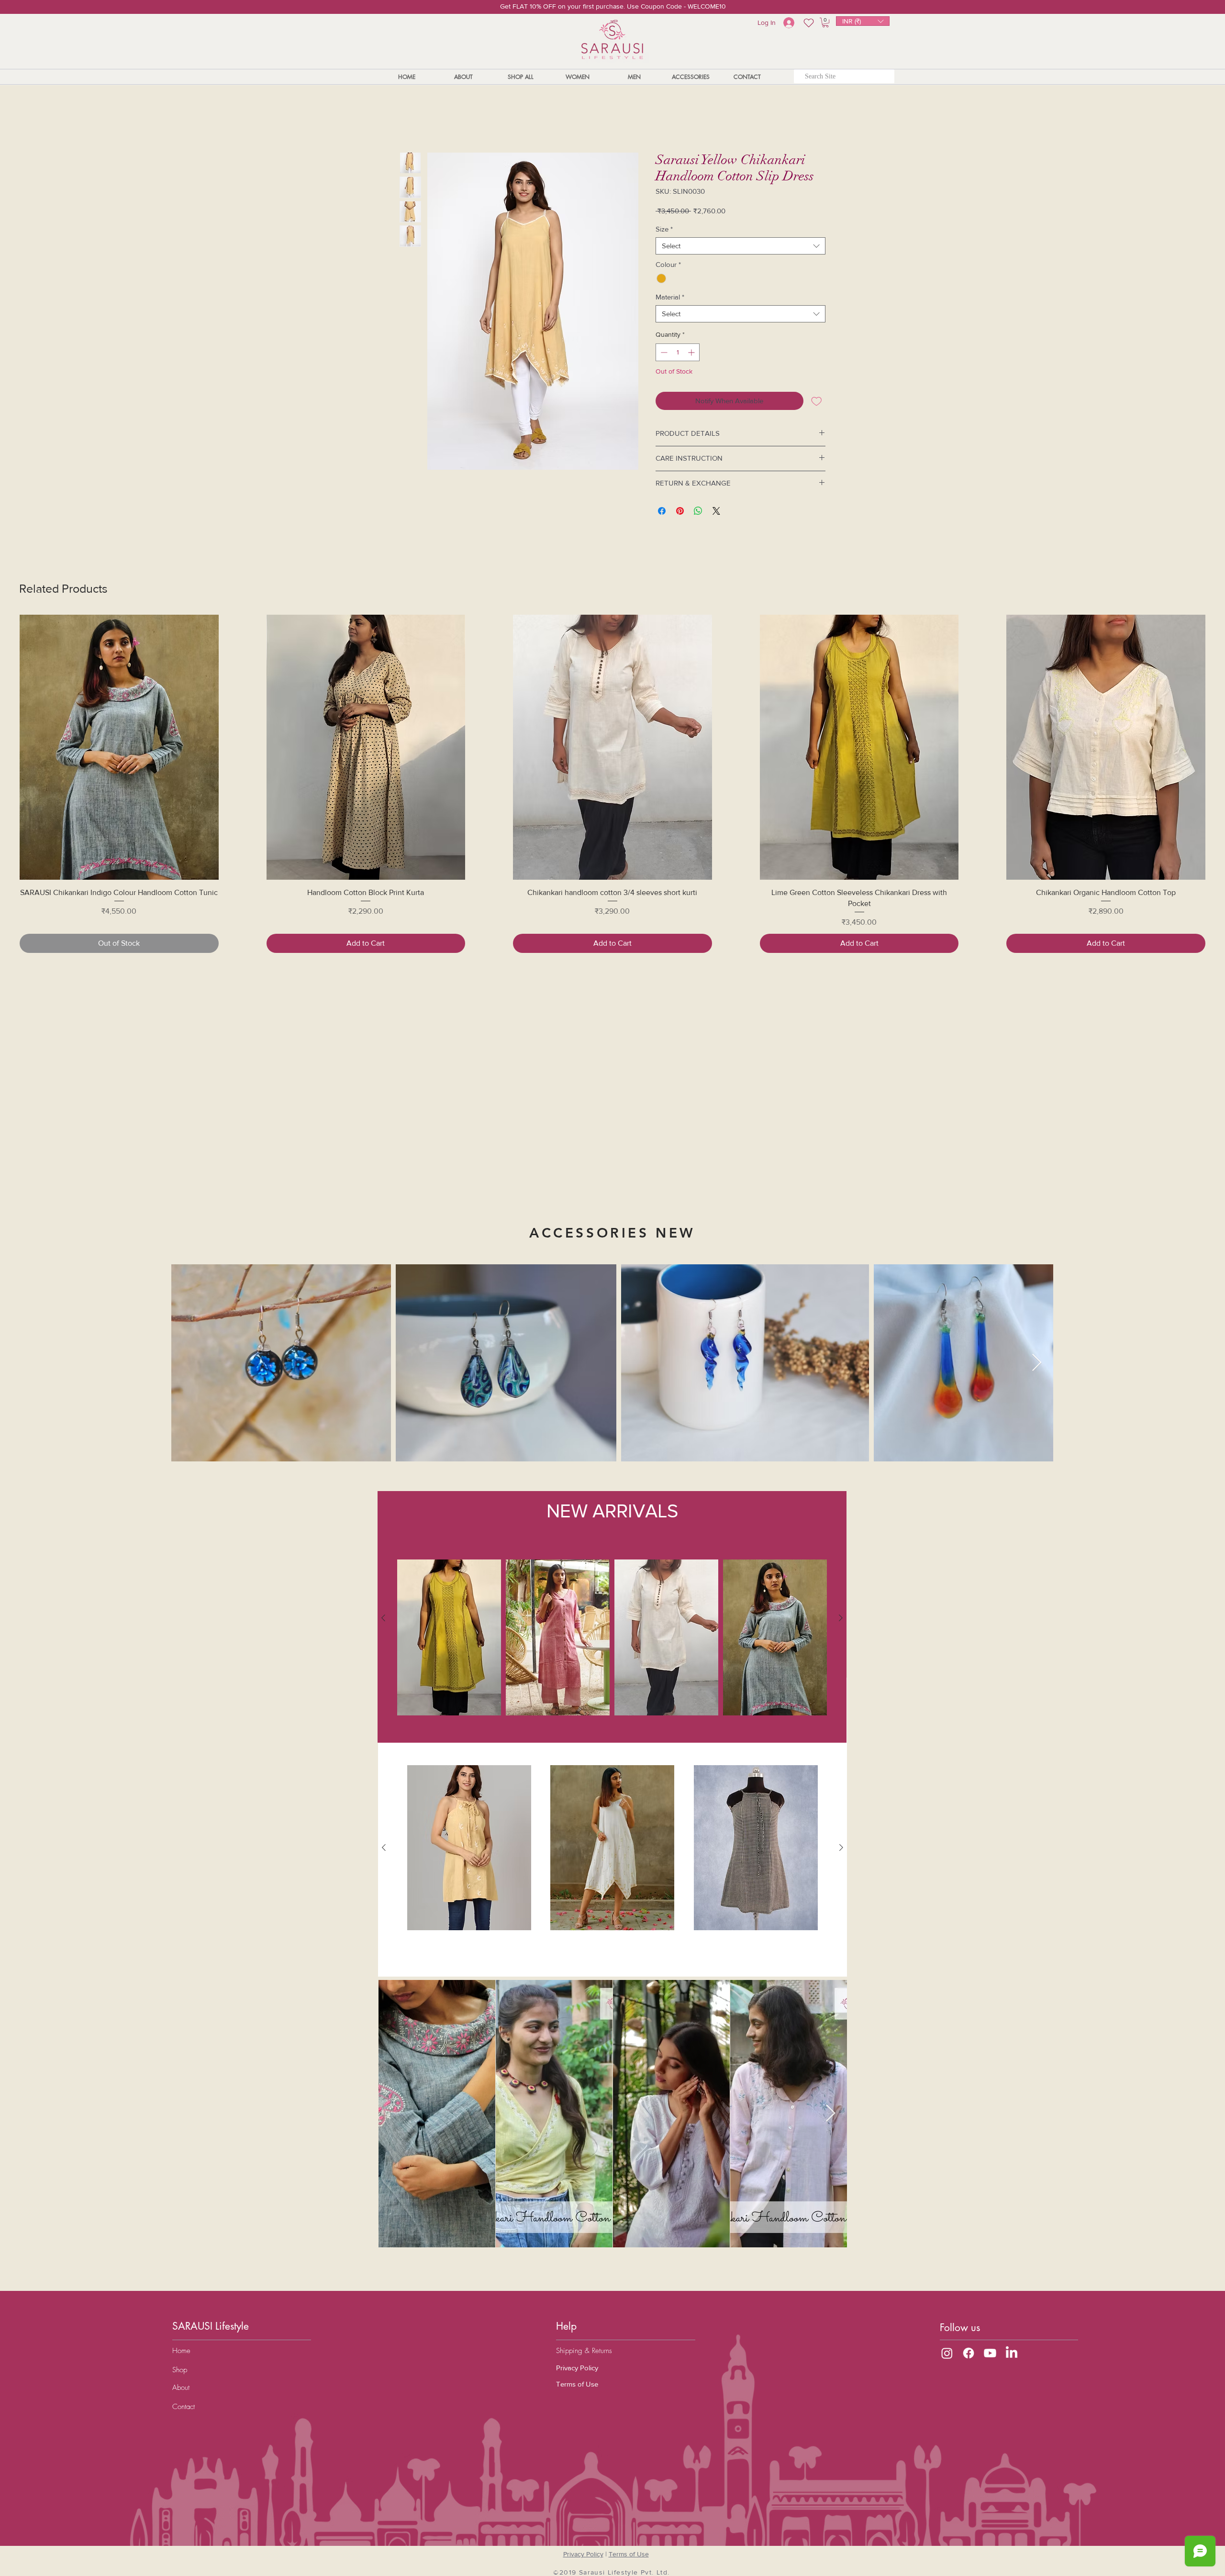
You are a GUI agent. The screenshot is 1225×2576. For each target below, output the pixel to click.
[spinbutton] (678, 354)
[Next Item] (830, 2114)
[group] (612, 786)
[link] (825, 22)
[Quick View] (119, 749)
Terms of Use (577, 2384)
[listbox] (863, 21)
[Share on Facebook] (662, 513)
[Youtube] (990, 2353)
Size (664, 231)
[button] (863, 21)
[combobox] (741, 248)
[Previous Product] (6, 749)
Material (670, 299)
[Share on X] (716, 513)
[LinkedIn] (1012, 2353)
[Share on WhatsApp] (698, 513)
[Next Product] (1219, 749)
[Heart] (808, 23)
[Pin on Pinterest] (680, 513)
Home (410, 119)
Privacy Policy (577, 2368)
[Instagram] (947, 2353)
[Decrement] (663, 354)
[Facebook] (969, 2353)
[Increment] (692, 354)
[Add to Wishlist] (817, 403)
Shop (180, 2370)
